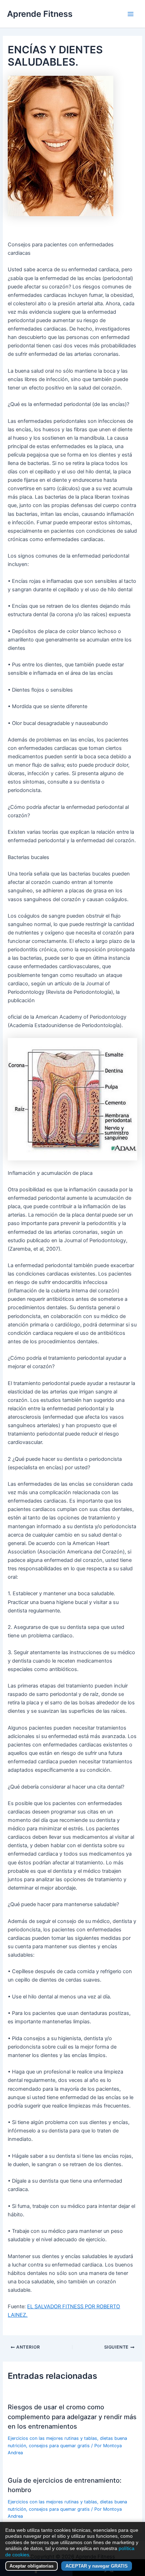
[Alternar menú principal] (131, 14)
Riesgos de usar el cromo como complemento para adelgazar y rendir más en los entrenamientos (72, 2417)
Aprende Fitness (40, 14)
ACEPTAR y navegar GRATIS (97, 2566)
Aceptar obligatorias (31, 2566)
